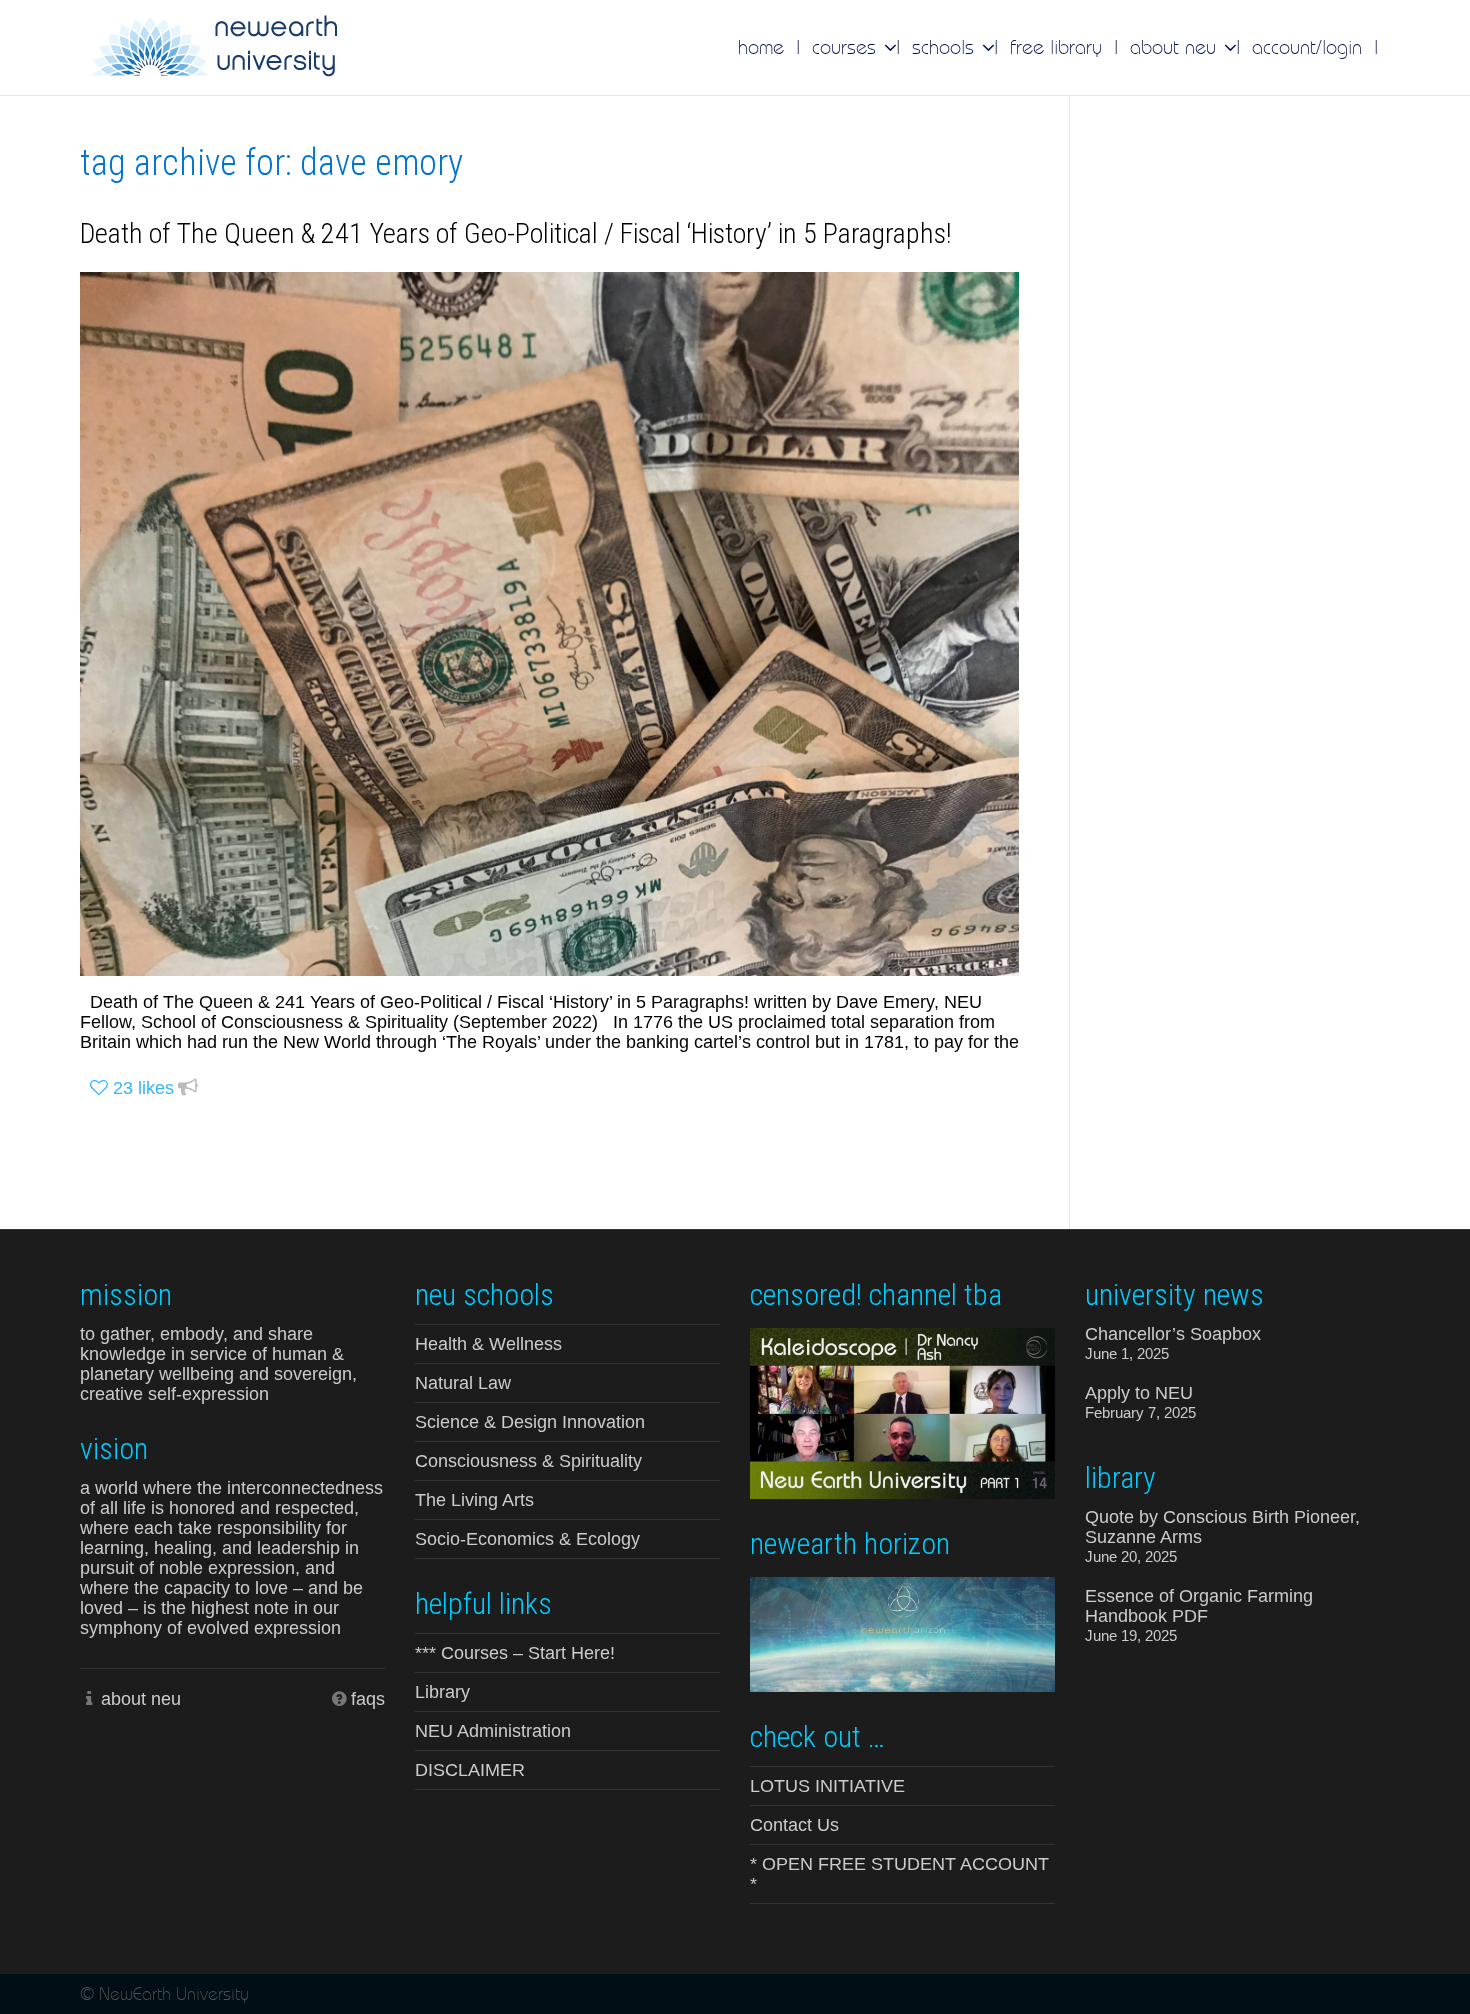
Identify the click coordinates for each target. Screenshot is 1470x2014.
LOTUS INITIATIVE (827, 1786)
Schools (946, 47)
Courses (847, 47)
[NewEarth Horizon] (902, 1632)
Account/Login (1307, 47)
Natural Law (463, 1383)
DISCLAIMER (470, 1770)
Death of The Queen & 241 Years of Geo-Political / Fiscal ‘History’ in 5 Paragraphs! (515, 233)
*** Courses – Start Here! (515, 1653)
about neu (141, 1699)
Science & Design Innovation (530, 1422)
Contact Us (794, 1825)
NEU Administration (493, 1731)
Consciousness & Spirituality (528, 1461)
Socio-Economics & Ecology (527, 1539)
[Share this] (188, 1088)
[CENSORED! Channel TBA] (902, 1412)
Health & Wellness (488, 1344)
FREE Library (1056, 47)
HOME (761, 47)
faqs (368, 1699)
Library (442, 1692)
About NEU (1176, 47)
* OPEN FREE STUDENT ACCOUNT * (899, 1874)
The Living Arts (474, 1500)
